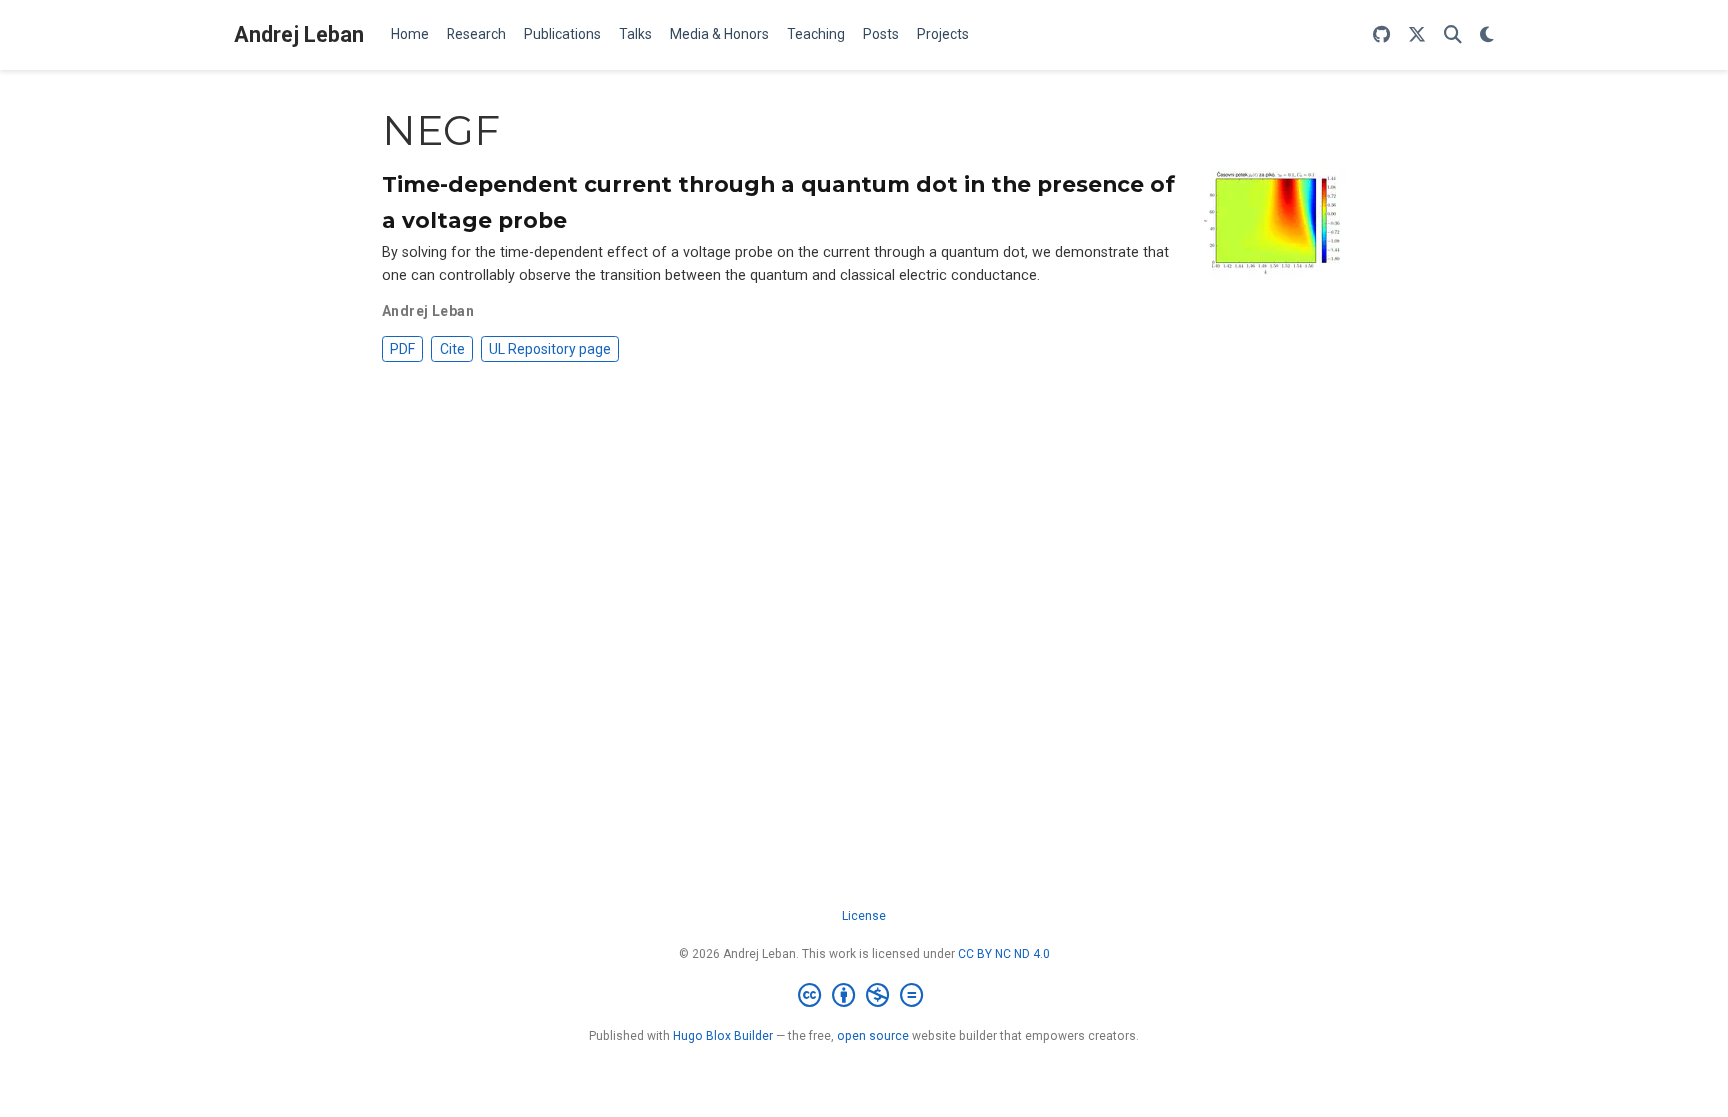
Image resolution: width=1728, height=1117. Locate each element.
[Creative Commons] (864, 996)
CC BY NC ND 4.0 (1004, 954)
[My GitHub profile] (1381, 35)
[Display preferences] (1487, 35)
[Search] (1453, 35)
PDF (402, 349)
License (864, 916)
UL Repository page (550, 349)
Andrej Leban (299, 34)
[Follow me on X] (1417, 35)
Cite (452, 349)
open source (873, 1036)
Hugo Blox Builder (723, 1036)
